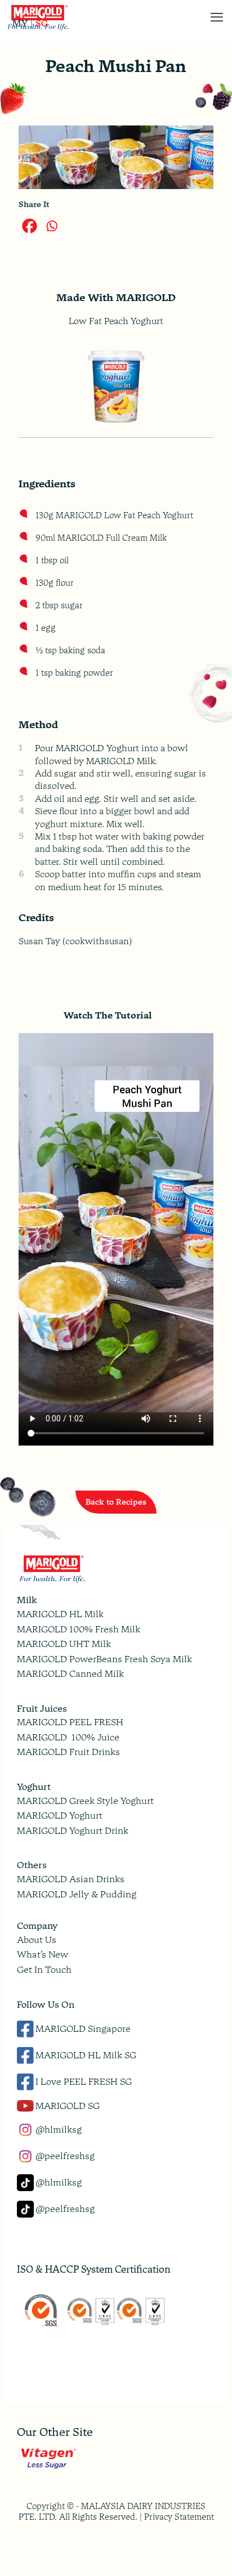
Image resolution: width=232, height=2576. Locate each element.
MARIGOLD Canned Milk (70, 1674)
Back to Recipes (116, 1502)
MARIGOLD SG (68, 2106)
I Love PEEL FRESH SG (84, 2082)
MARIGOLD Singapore (83, 2029)
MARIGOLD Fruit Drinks (68, 1752)
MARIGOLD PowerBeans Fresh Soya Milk (104, 1659)
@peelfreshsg (65, 2156)
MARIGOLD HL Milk (60, 1614)
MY (20, 24)
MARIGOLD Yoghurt (60, 1816)
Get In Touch (44, 1970)
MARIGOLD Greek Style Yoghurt (85, 1801)
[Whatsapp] (52, 226)
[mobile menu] (217, 17)
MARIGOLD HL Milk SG (86, 2055)
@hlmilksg (59, 2130)
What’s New (43, 1955)
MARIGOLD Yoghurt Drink (73, 1831)
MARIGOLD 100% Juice (68, 1737)
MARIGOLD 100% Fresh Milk (79, 1629)
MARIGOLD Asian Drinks (71, 1879)
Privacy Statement (179, 2517)
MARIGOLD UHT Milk (64, 1644)
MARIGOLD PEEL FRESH (70, 1722)
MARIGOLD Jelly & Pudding (77, 1894)
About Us (37, 1940)
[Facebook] (30, 226)
